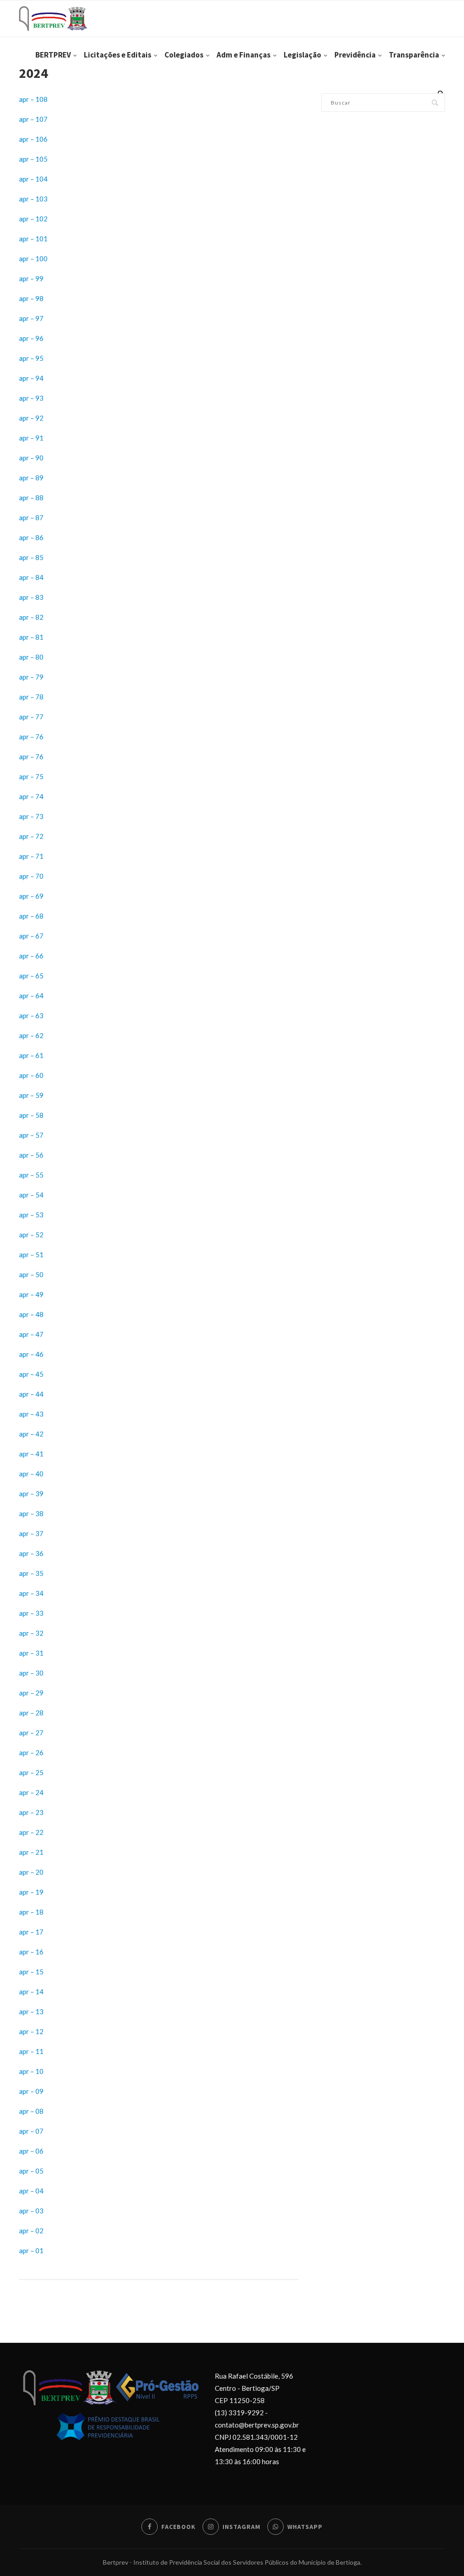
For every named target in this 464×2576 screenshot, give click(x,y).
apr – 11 (31, 2051)
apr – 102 (33, 219)
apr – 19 (31, 1892)
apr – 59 (31, 1095)
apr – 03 (31, 2211)
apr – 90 (31, 458)
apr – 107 (33, 119)
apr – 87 (31, 517)
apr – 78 (31, 697)
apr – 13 (31, 2011)
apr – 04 (31, 2191)
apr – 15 (31, 1972)
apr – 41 (31, 1454)
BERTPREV (53, 55)
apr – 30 (31, 1673)
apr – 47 (31, 1334)
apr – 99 (31, 278)
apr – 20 (31, 1872)
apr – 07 (31, 2131)
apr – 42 (31, 1434)
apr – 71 (31, 856)
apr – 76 (31, 737)
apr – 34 (31, 1593)
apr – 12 (31, 2031)
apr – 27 (31, 1733)
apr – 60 (31, 1075)
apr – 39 (31, 1494)
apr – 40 (31, 1474)
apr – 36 (31, 1553)
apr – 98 (31, 298)
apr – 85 (31, 557)
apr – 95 (31, 358)
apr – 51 (31, 1254)
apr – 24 (31, 1792)
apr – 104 (33, 179)
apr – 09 (31, 2091)
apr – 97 (31, 318)
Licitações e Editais (118, 55)
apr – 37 (31, 1533)
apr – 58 (31, 1115)
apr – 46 (31, 1354)
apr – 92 (31, 418)
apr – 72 (31, 836)
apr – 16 (31, 1952)
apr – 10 (31, 2071)
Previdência (355, 55)
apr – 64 (31, 996)
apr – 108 (33, 99)
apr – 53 (31, 1215)
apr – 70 (31, 876)
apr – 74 (31, 796)
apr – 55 (31, 1175)
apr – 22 (31, 1832)
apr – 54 (31, 1195)
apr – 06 (31, 2151)
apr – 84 (31, 577)
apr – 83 (31, 597)
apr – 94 (31, 378)
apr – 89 (31, 478)
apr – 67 (31, 936)
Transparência (414, 55)
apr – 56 (31, 1155)
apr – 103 (33, 199)
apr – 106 (33, 139)
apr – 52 (31, 1235)
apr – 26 (31, 1752)
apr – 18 (31, 1912)
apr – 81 (31, 637)
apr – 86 (31, 537)
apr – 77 (31, 717)
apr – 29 (31, 1693)
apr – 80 (31, 657)
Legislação (302, 55)
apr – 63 (31, 1015)
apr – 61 (31, 1055)
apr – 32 (31, 1633)
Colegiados (184, 55)
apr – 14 (31, 1992)
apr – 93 (31, 398)
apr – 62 (31, 1035)
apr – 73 (31, 816)
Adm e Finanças (244, 55)
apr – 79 (31, 677)
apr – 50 (31, 1274)
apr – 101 (33, 239)
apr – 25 (31, 1772)
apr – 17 (31, 1932)
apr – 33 (31, 1613)
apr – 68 (31, 916)
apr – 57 (31, 1135)
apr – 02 (31, 2231)
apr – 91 (31, 438)
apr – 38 (31, 1513)
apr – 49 (31, 1294)
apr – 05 (31, 2171)
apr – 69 (31, 896)
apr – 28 (31, 1713)
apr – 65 (31, 976)
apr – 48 (31, 1314)
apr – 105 (33, 159)
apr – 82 (31, 617)
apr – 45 (31, 1374)
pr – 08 (33, 2111)
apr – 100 (33, 259)
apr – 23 (31, 1812)
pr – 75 (33, 776)
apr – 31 (31, 1653)
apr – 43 (31, 1414)
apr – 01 (31, 2250)
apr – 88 (31, 498)
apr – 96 (31, 338)
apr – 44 (31, 1394)
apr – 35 (31, 1573)
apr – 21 (31, 1852)
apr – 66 (31, 956)
